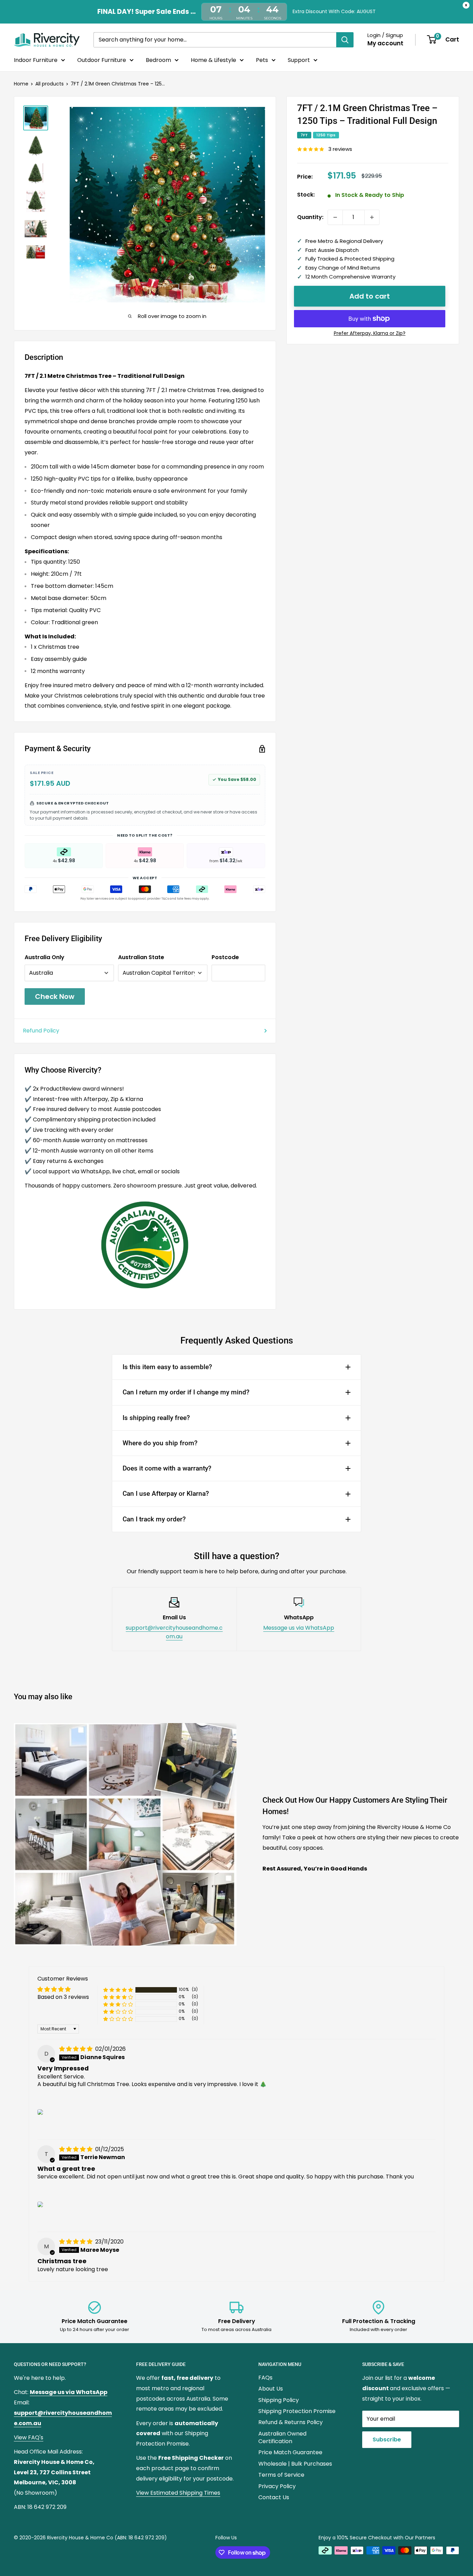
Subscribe (387, 2440)
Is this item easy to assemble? (167, 1367)
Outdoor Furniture (102, 60)
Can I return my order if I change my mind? (186, 1392)
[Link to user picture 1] (40, 2112)
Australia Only (44, 957)
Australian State (141, 957)
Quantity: (310, 217)
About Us (271, 2389)
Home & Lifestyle (213, 60)
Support (299, 60)
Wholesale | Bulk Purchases (295, 2464)
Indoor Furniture (36, 60)
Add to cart (370, 296)
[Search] (345, 39)
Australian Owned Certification (282, 2437)
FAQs (265, 2378)
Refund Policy (41, 1031)
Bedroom (158, 60)
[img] (77, 2049)
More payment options (370, 334)
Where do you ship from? (160, 1443)
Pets (262, 60)
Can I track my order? (154, 1519)
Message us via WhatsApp (299, 1628)
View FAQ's (29, 2437)
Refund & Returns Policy (291, 2422)
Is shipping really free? (156, 1418)
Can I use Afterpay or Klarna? (166, 1494)
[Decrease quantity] (335, 217)
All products (50, 84)
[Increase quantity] (372, 217)
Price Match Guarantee (290, 2452)
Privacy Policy (277, 2486)
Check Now (55, 996)
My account (385, 43)
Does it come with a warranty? (167, 1468)
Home (21, 84)
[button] (118, 1990)
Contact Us (274, 2497)
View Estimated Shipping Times (178, 2493)
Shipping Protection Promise (297, 2411)
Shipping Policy (279, 2400)
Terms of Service (281, 2475)
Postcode (225, 957)
